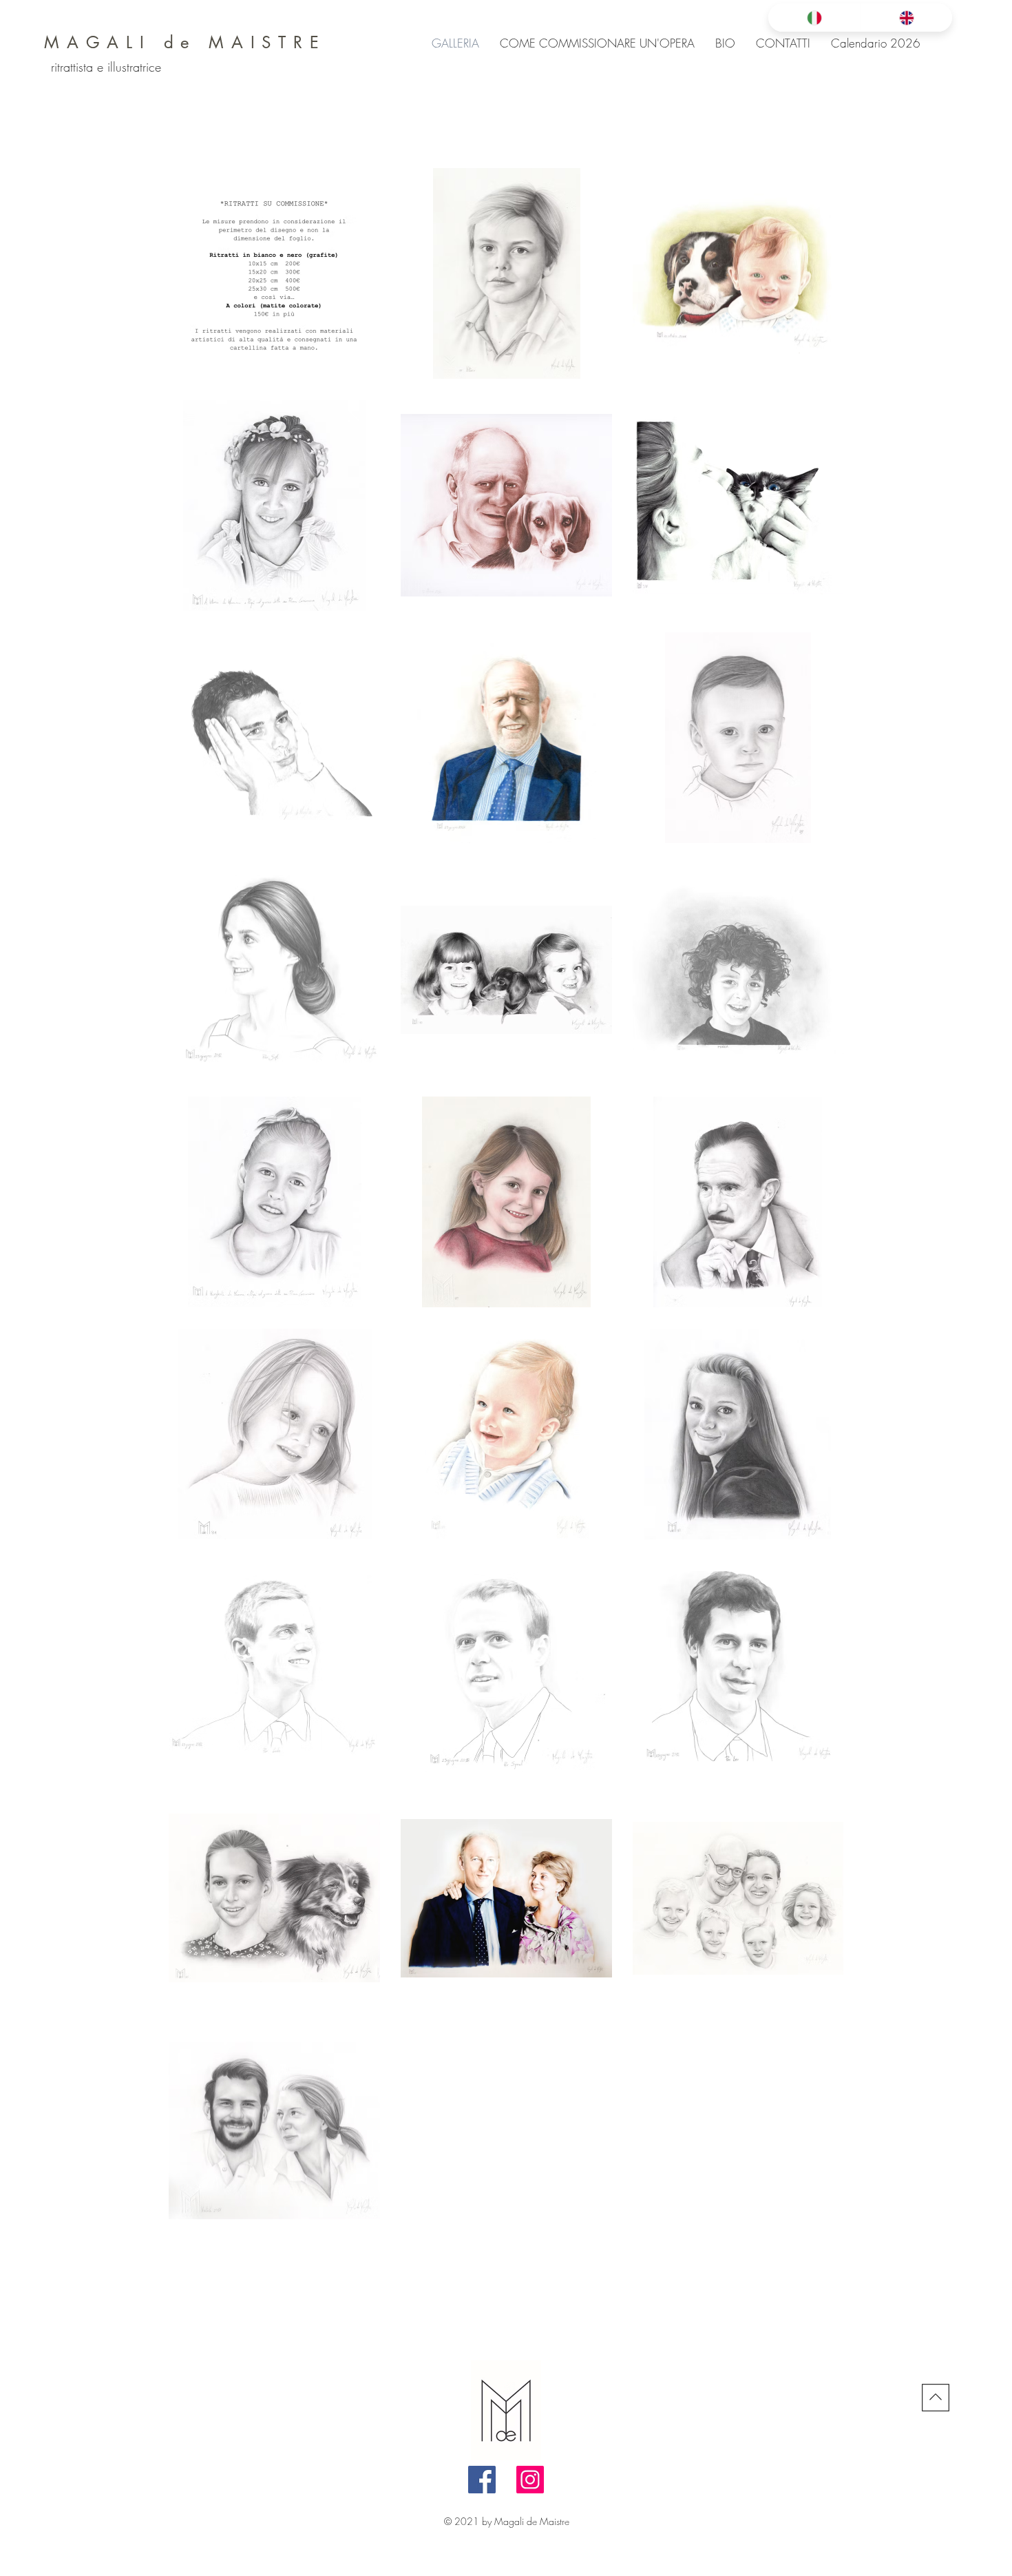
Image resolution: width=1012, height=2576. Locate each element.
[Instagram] (530, 2480)
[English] (906, 18)
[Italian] (814, 18)
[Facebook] (482, 2480)
